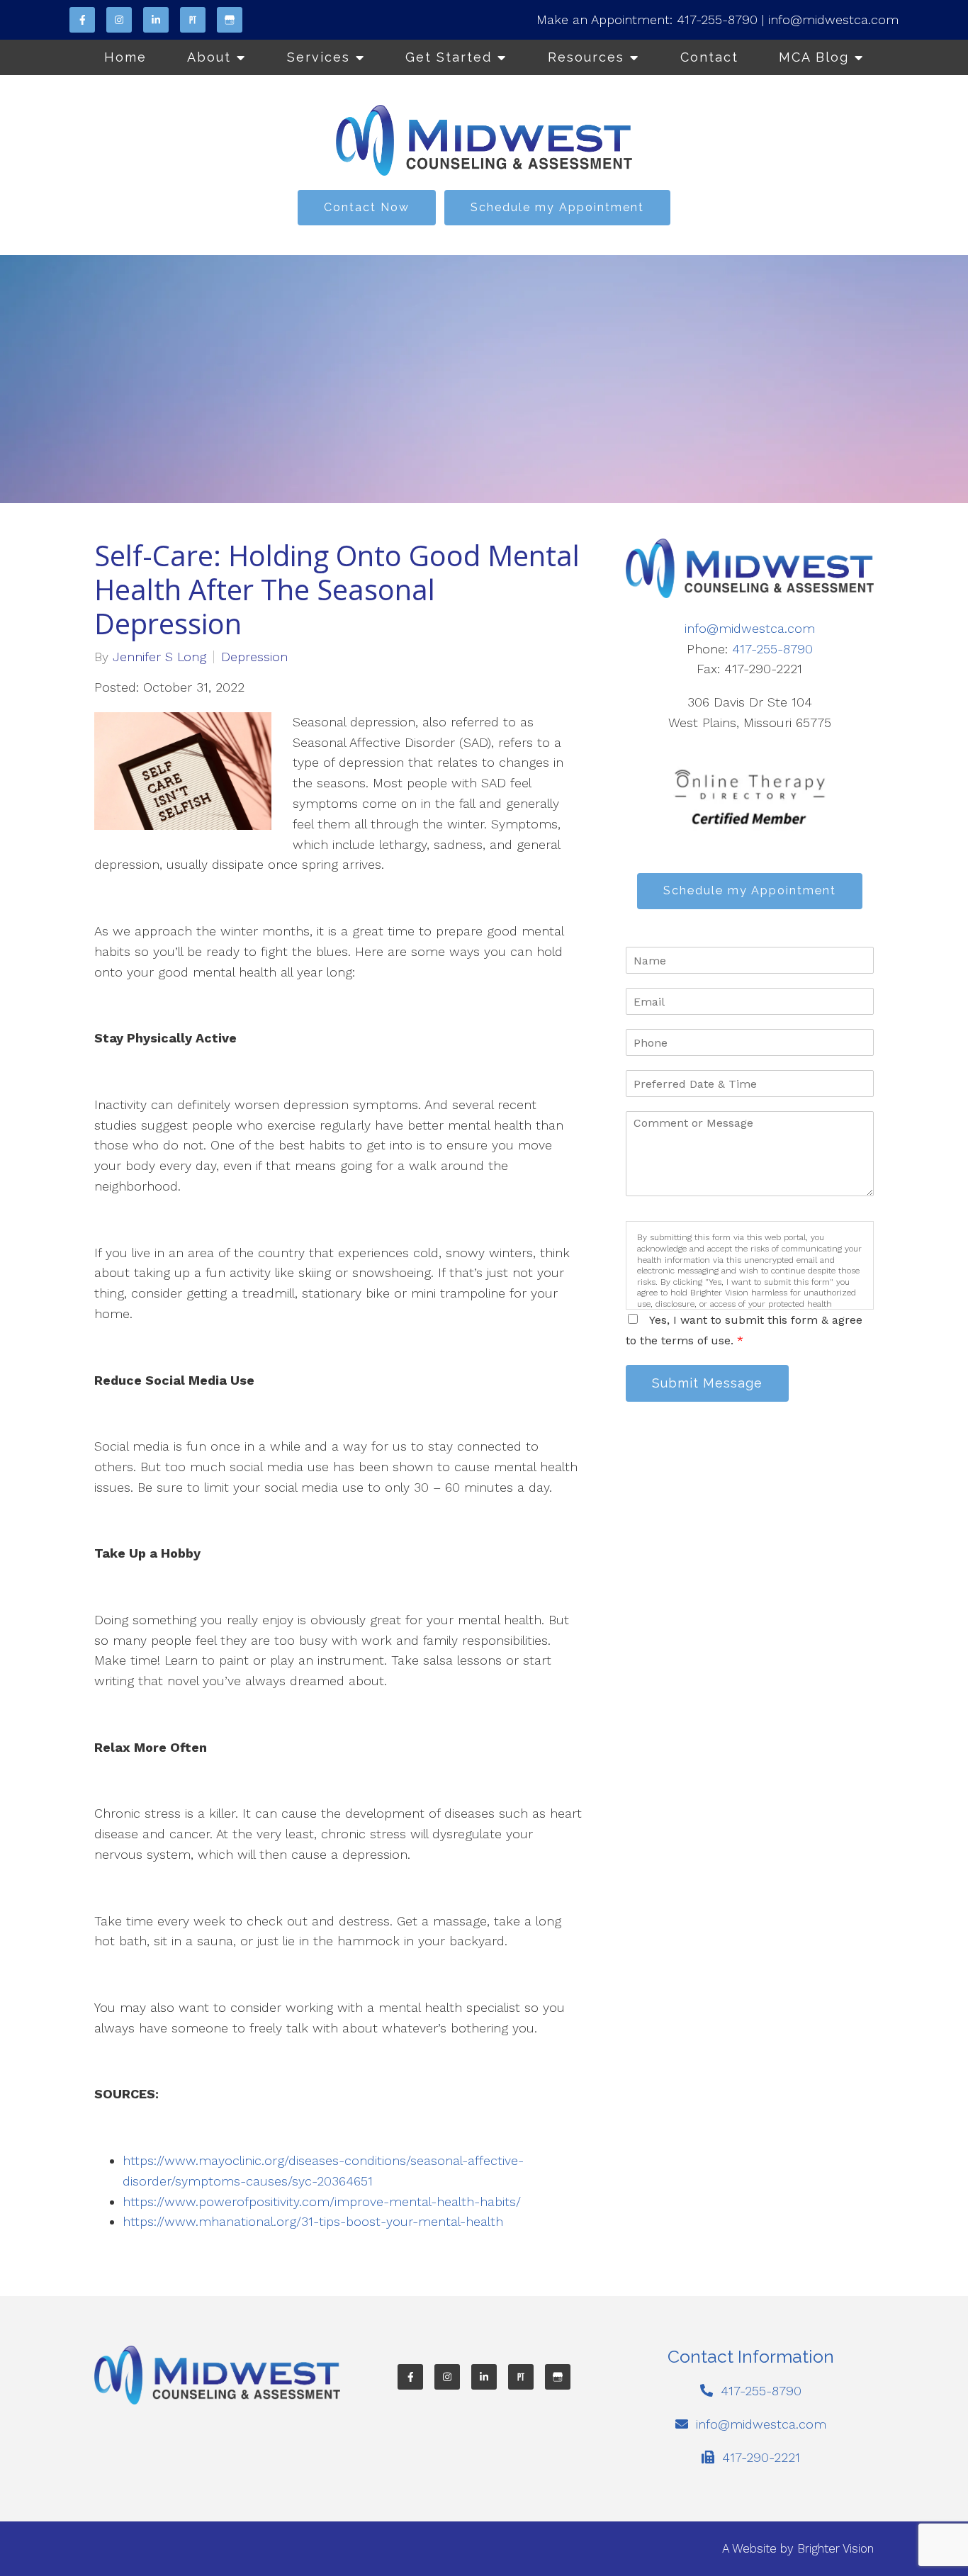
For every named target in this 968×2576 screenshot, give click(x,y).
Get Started (449, 57)
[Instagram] (119, 20)
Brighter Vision (835, 2548)
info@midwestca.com (833, 19)
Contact (709, 57)
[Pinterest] (193, 20)
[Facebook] (82, 20)
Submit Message (707, 1383)
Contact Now (367, 207)
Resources (586, 57)
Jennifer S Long (159, 657)
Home (125, 57)
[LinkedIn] (156, 20)
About (209, 57)
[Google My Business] (230, 20)
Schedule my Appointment (557, 207)
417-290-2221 (761, 2457)
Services (319, 57)
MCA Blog (814, 57)
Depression (254, 657)
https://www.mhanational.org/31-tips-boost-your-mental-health (315, 2221)
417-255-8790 (717, 19)
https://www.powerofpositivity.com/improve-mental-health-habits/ (324, 2201)
